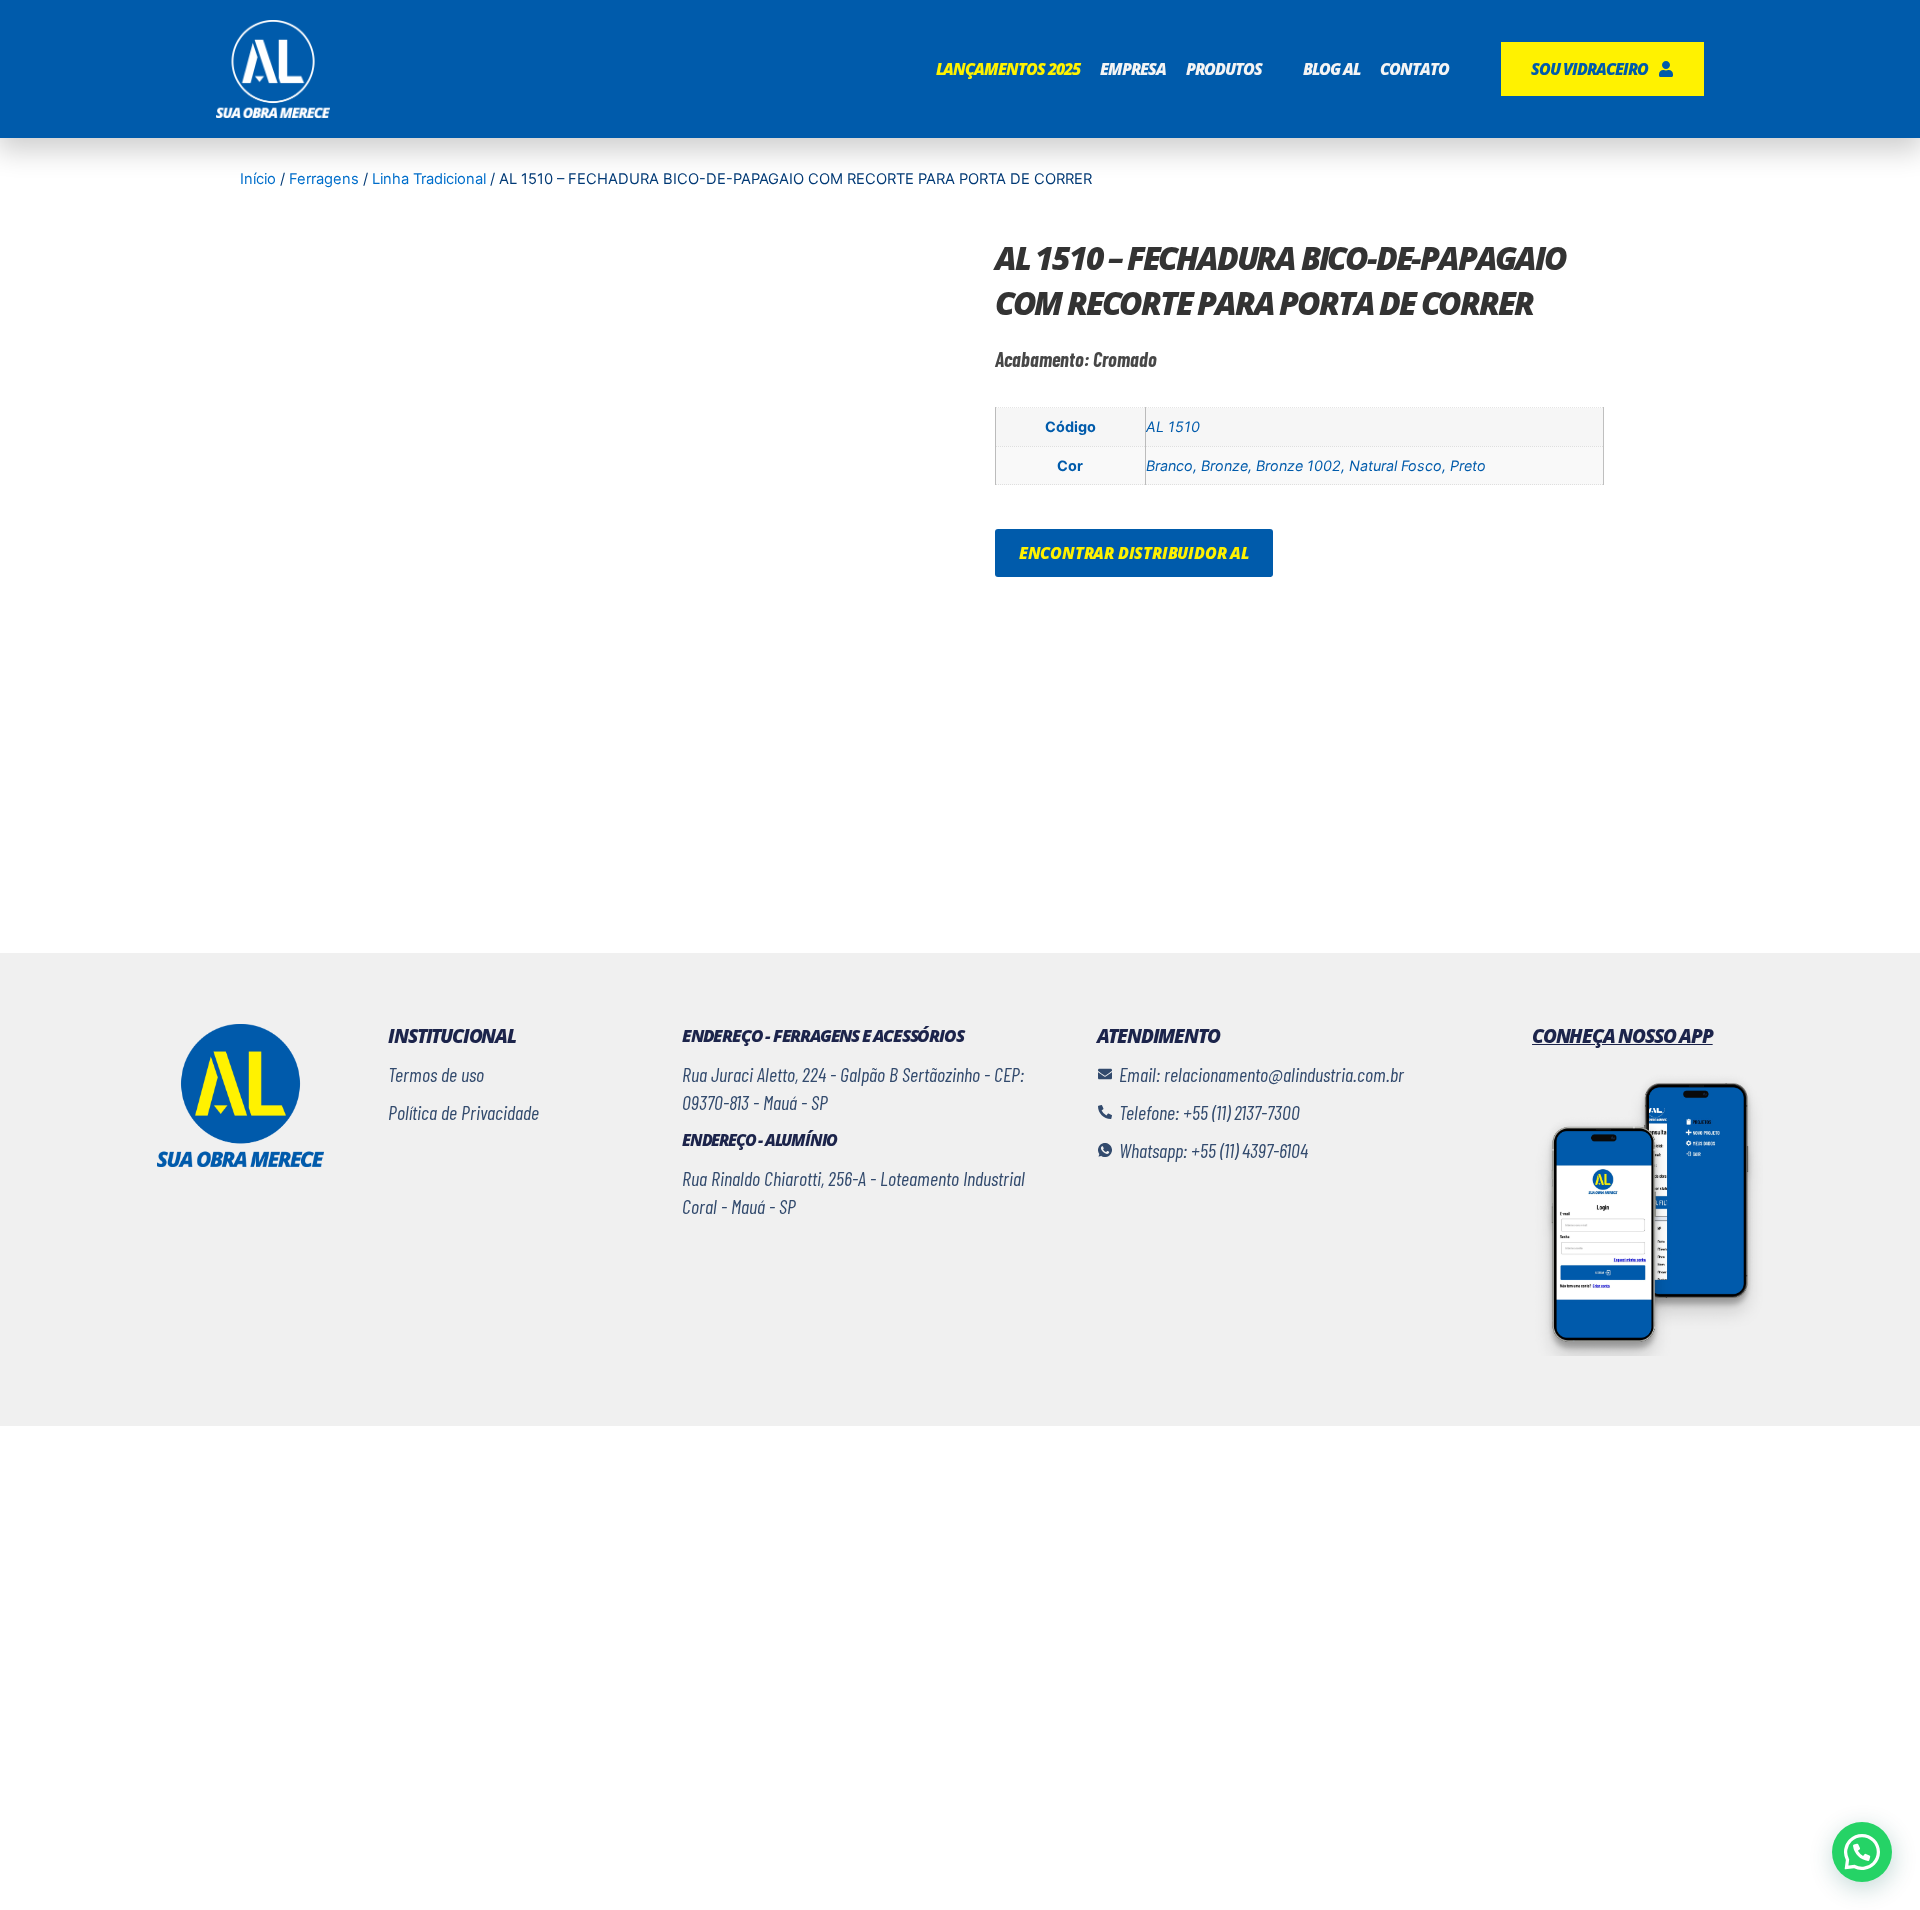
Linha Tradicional (429, 179)
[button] (1862, 1852)
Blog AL (1331, 69)
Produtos (1224, 69)
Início (258, 179)
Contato (1414, 69)
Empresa (1133, 69)
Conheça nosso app (1622, 1036)
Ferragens (324, 179)
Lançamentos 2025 (1008, 69)
